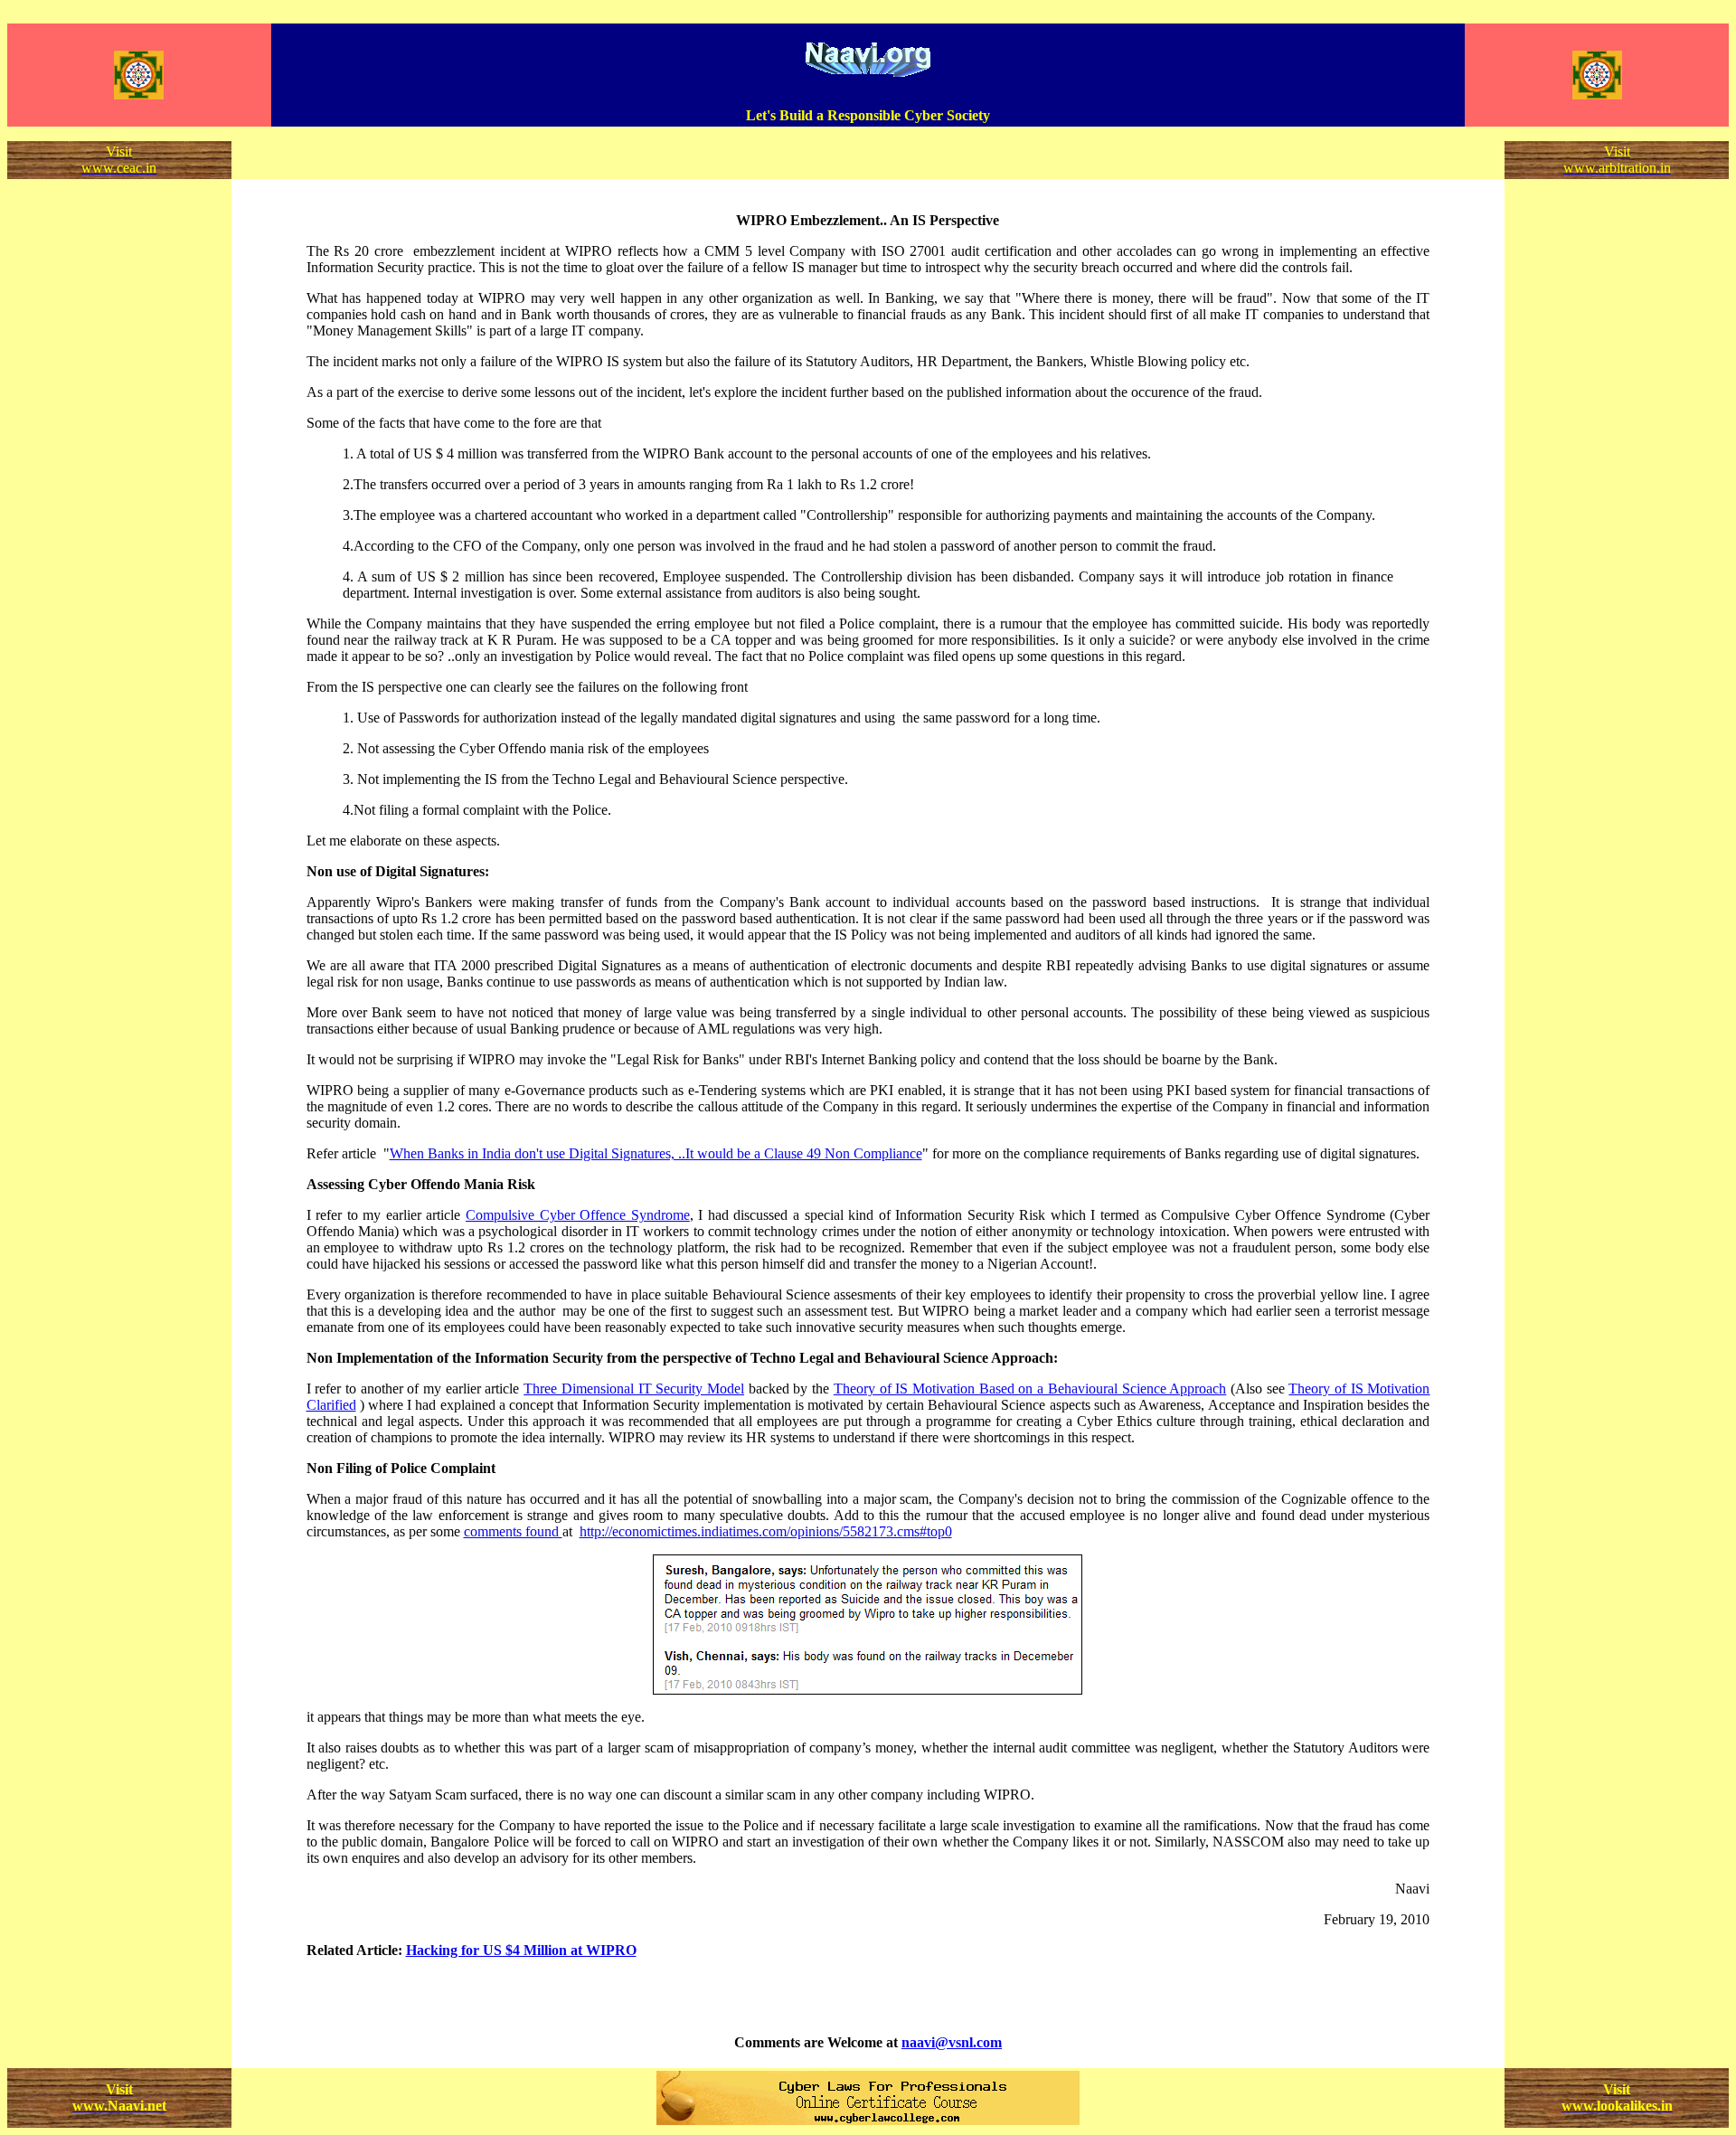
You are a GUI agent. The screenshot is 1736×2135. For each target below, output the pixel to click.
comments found (513, 1531)
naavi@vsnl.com (952, 2042)
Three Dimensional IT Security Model (634, 1389)
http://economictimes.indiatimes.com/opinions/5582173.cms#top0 (766, 1531)
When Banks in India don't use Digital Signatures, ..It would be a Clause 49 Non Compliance (656, 1153)
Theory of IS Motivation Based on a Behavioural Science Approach (1030, 1389)
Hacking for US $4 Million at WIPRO (521, 1950)
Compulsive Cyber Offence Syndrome (578, 1215)
